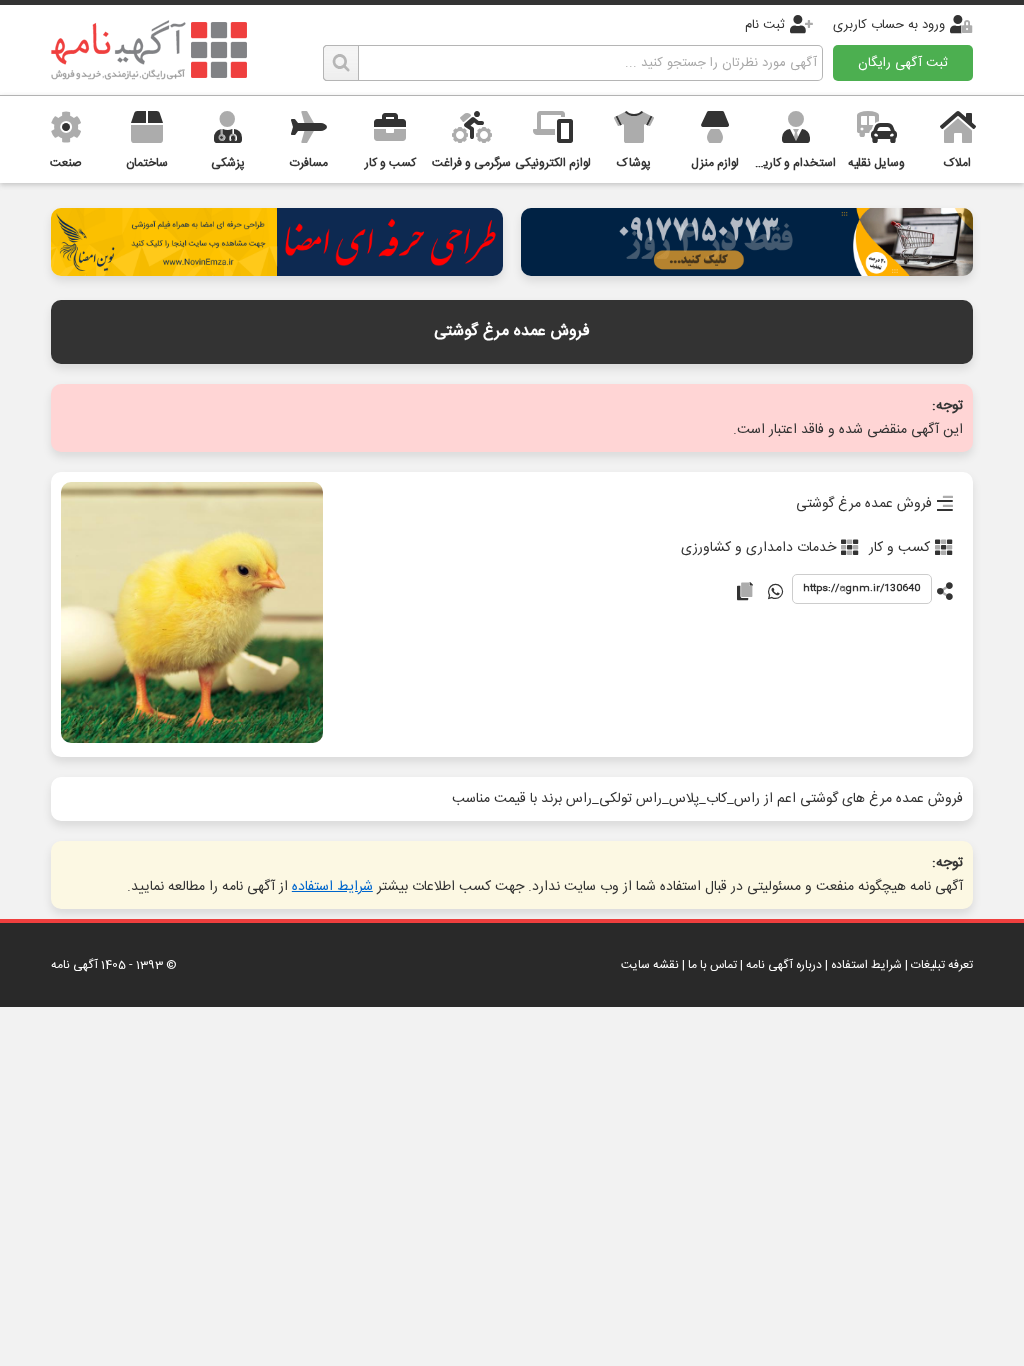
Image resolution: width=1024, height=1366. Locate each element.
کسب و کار (899, 548)
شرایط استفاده (332, 887)
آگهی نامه (74, 965)
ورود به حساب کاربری (889, 25)
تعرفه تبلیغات (942, 965)
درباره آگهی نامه (784, 965)
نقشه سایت (650, 965)
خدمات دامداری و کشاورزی (758, 548)
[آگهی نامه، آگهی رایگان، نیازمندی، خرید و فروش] (149, 50)
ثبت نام (765, 25)
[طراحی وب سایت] (747, 270)
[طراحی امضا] (277, 270)
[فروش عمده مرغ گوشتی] (191, 614)
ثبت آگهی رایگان (903, 63)
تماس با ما (712, 965)
